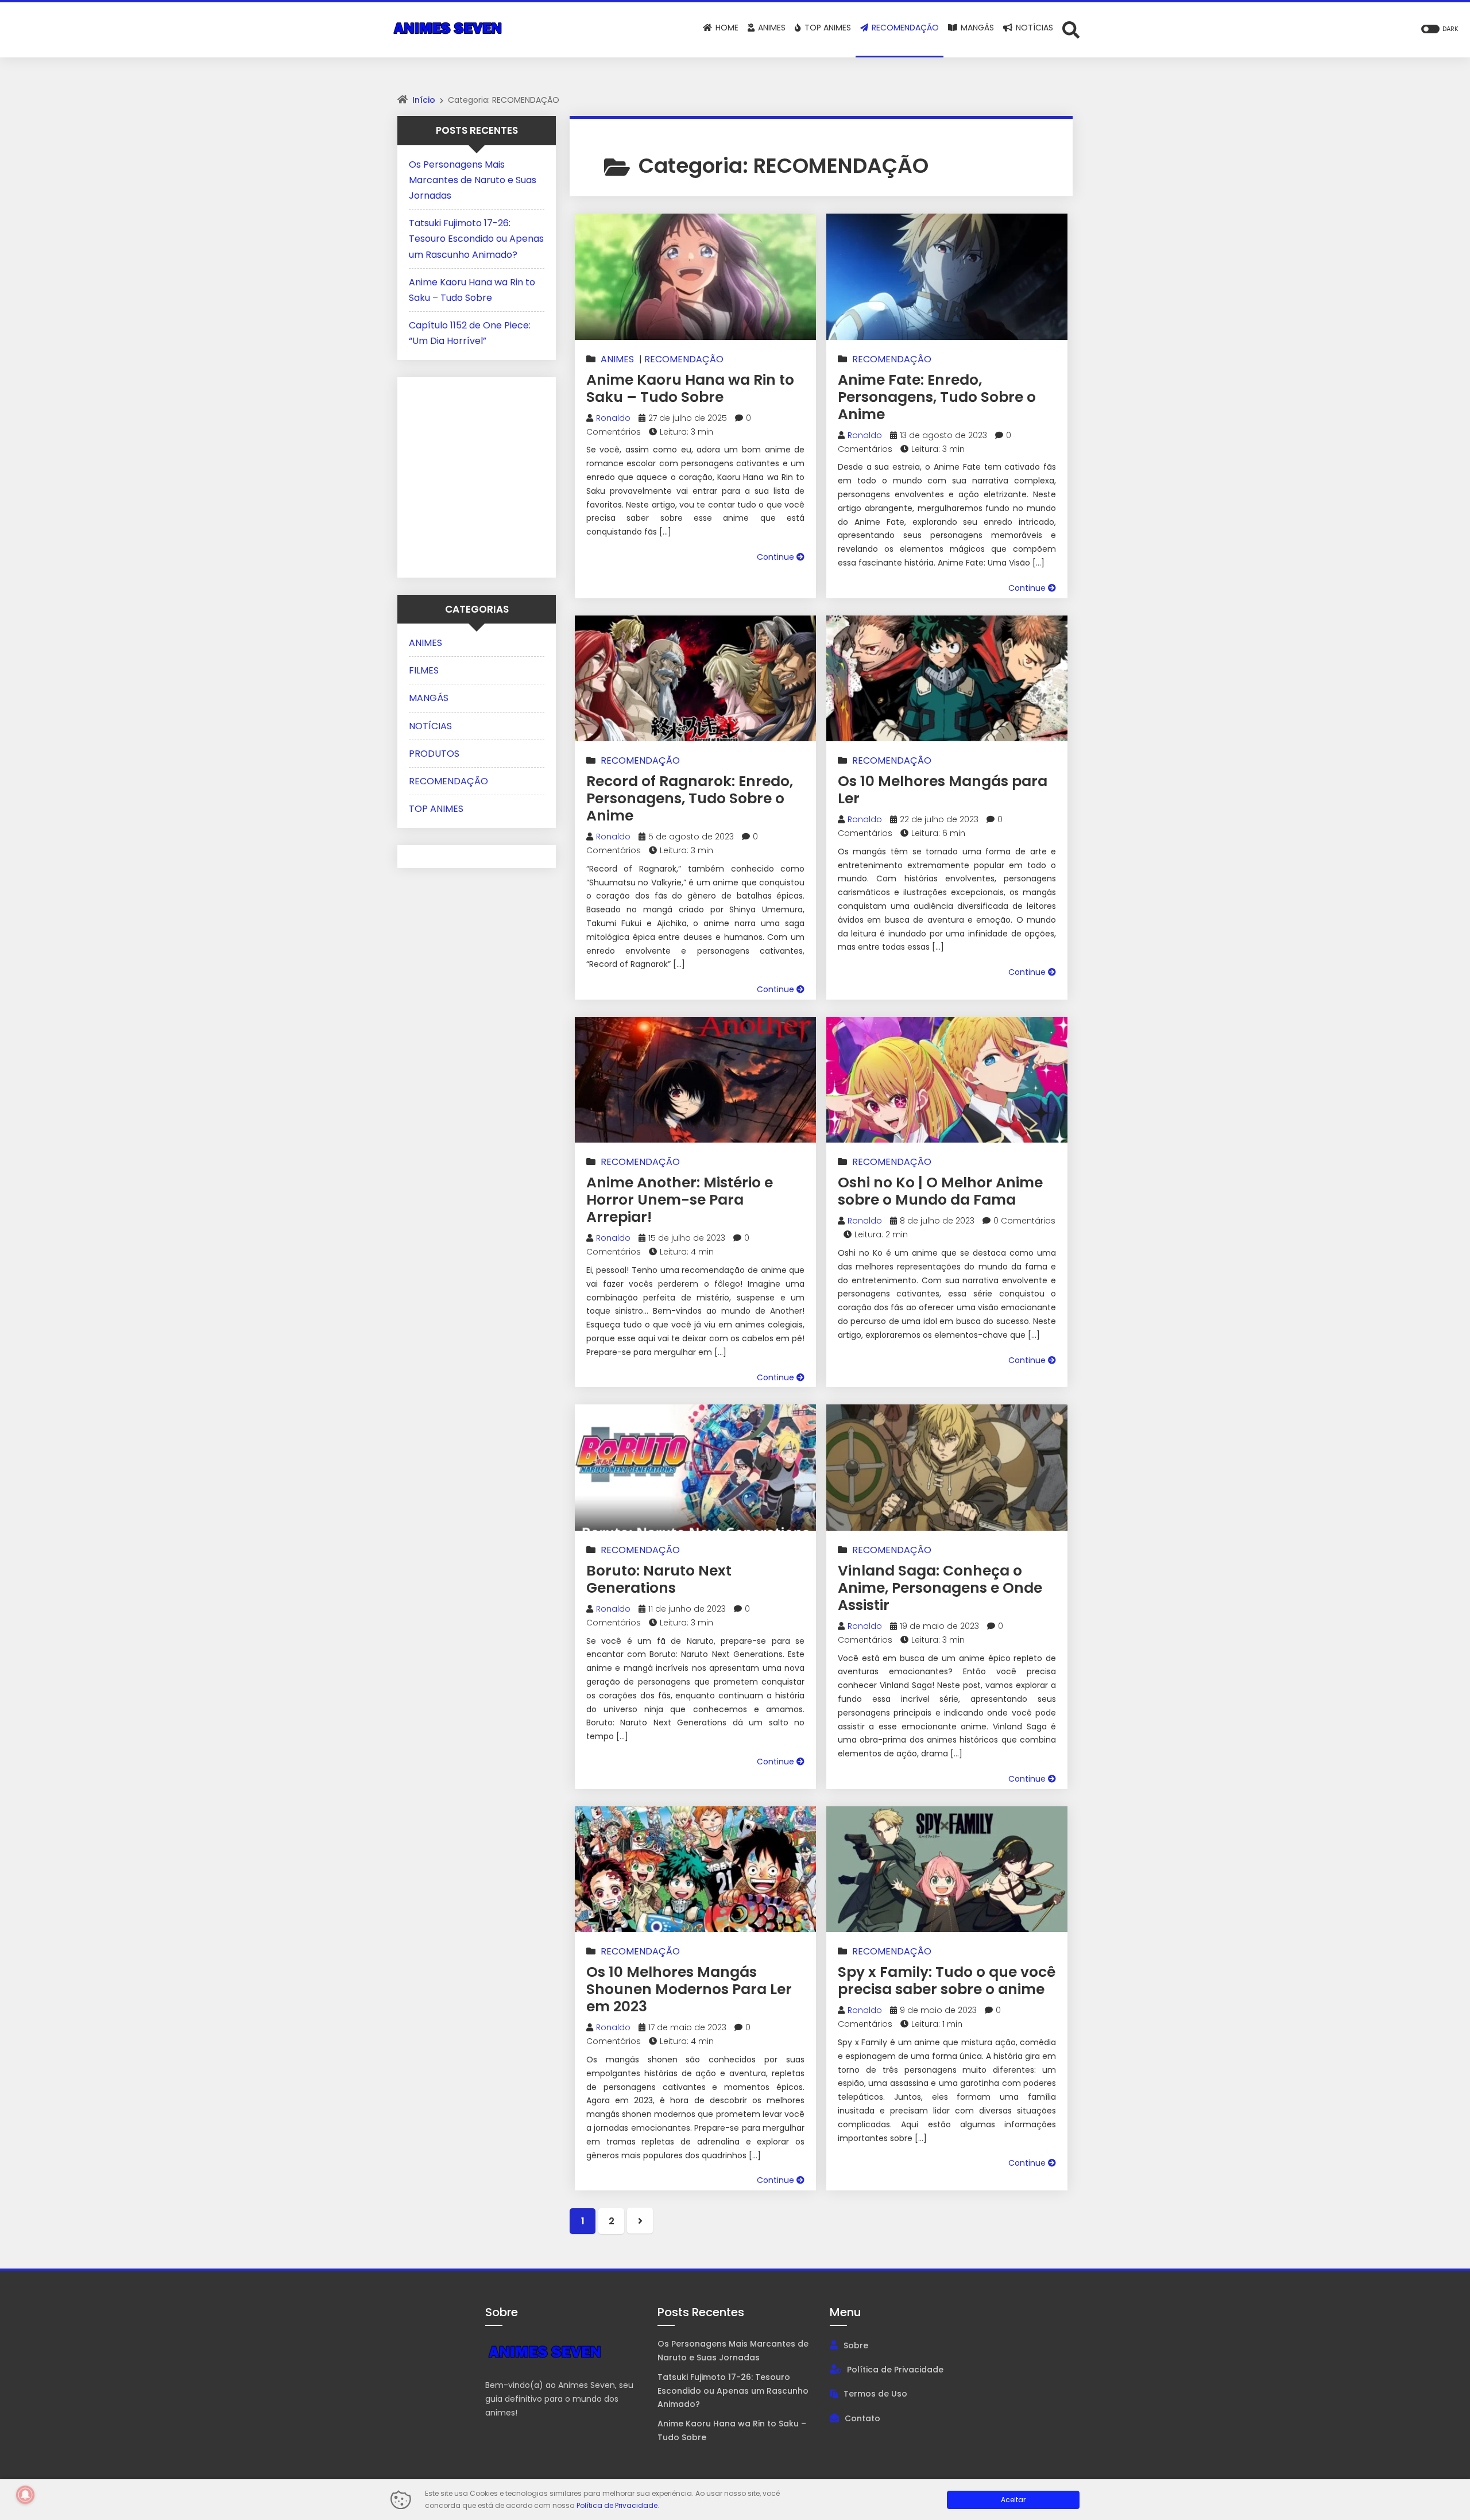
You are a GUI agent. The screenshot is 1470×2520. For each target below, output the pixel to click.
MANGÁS (429, 698)
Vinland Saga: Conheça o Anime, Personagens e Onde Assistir (940, 1588)
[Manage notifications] (25, 2495)
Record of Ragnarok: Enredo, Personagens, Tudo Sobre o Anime (690, 798)
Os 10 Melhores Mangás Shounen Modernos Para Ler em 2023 (689, 1989)
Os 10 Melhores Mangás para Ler (943, 790)
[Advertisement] (481, 475)
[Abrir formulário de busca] (1071, 29)
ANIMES (617, 359)
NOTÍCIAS (430, 726)
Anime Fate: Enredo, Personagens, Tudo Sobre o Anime (937, 397)
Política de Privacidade (895, 2370)
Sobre (856, 2345)
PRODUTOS (434, 754)
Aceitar (1013, 2500)
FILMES (424, 670)
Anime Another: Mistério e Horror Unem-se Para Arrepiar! (680, 1200)
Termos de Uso (875, 2394)
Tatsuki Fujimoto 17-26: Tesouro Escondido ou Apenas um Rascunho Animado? (476, 239)
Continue (777, 557)
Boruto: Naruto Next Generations (659, 1579)
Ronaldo (613, 418)
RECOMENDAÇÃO (684, 359)
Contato (862, 2418)
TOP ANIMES (436, 809)
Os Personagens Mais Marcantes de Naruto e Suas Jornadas (473, 180)
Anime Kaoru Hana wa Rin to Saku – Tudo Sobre (690, 388)
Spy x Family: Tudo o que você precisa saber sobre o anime (947, 1981)
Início (424, 100)
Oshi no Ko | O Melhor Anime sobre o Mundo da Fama (940, 1191)
